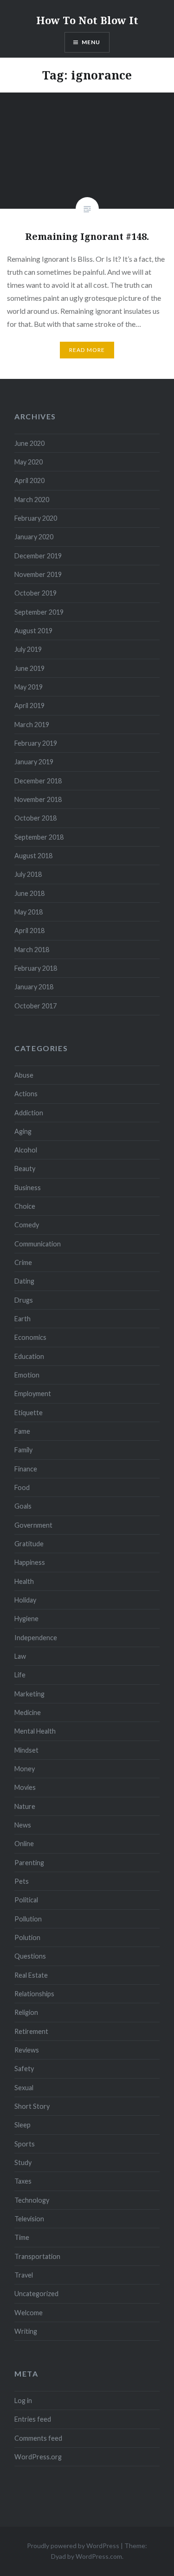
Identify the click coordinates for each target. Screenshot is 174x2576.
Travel (24, 2275)
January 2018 (34, 987)
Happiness (30, 1562)
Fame (22, 1431)
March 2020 (32, 500)
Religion (26, 2012)
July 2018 (28, 874)
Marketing (29, 1694)
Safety (24, 2069)
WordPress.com (99, 2556)
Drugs (24, 1300)
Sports (25, 2144)
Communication (38, 1244)
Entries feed (33, 2419)
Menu (91, 42)
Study (23, 2162)
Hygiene (26, 1619)
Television (29, 2219)
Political (26, 1900)
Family (23, 1450)
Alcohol (26, 1150)
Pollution (28, 1919)
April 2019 (29, 705)
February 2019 (36, 743)
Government (33, 1525)
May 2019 (29, 687)
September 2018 (39, 837)
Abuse (24, 1075)
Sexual (24, 2088)
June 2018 (29, 893)
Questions (30, 1956)
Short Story (32, 2106)
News (23, 1825)
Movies (25, 1787)
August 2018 (33, 856)
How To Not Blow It (87, 20)
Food (22, 1487)
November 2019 (38, 574)
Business (28, 1188)
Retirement (31, 2031)
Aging (23, 1131)
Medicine (28, 1712)
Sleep (23, 2125)
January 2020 (34, 537)
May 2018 (29, 912)
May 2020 (29, 462)
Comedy (27, 1225)
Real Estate (31, 1975)
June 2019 (29, 668)
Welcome (29, 2313)
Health (24, 1581)
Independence (36, 1638)
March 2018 (32, 950)
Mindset (26, 1750)
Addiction (29, 1113)
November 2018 (38, 799)
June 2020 (29, 443)
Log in (23, 2401)
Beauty (25, 1169)
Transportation (37, 2256)
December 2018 (38, 781)
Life (20, 1675)
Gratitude (29, 1544)
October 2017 (35, 1006)
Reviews (27, 2050)
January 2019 (34, 762)
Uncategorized (36, 2294)
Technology (32, 2200)
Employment (33, 1394)
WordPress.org (38, 2457)
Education (29, 1356)
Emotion (27, 1375)
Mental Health (35, 1731)
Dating (24, 1281)
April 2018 (29, 930)
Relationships (34, 1994)
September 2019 (39, 612)
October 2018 (35, 818)
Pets (22, 1881)
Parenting (29, 1863)
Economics (30, 1337)
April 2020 (29, 480)
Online (24, 1844)
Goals (23, 1506)
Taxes (23, 2181)
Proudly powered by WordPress (73, 2546)
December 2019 (38, 556)
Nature (25, 1806)
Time (22, 2237)
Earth (23, 1319)
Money (25, 1769)
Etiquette (29, 1413)
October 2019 (35, 593)
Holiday (25, 1600)
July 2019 (28, 649)
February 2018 (36, 968)
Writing (26, 2331)
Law (20, 1656)
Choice (25, 1206)
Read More (87, 350)
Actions (26, 1094)
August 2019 (33, 631)
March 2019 (32, 725)
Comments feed (38, 2438)
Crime (23, 1262)
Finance (26, 1469)
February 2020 (36, 518)
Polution (27, 1937)
